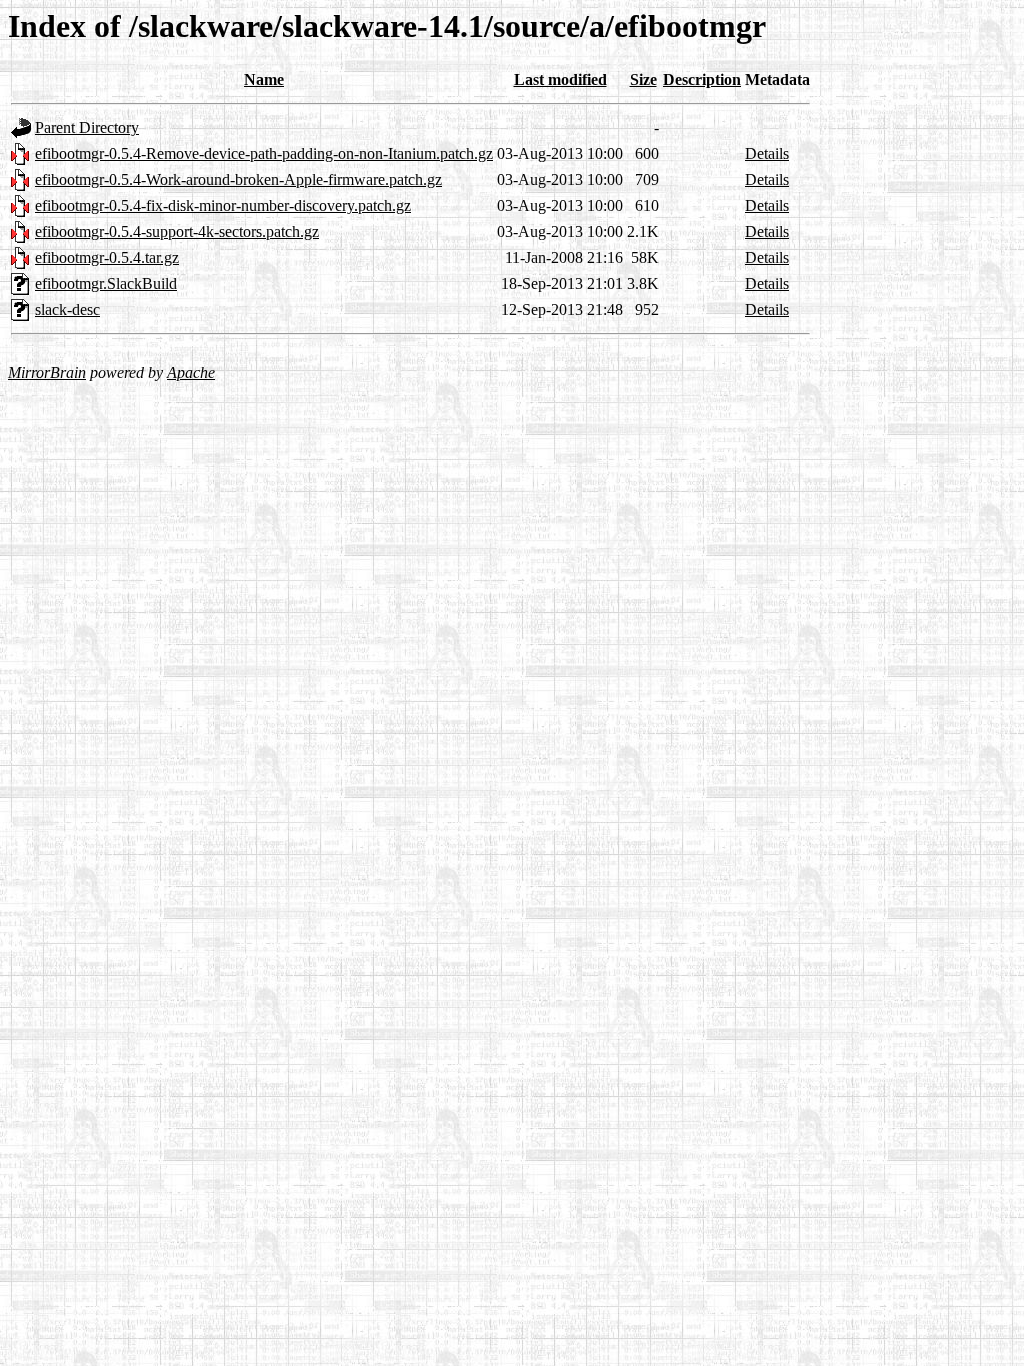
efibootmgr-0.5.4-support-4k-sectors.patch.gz (177, 231)
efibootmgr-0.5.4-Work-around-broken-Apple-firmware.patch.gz (238, 179)
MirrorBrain (47, 372)
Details (767, 153)
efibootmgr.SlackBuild (106, 283)
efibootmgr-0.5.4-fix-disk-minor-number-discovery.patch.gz (223, 205)
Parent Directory (87, 127)
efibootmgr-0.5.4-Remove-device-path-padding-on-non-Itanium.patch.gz (264, 153)
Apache (191, 372)
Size (643, 79)
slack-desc (67, 309)
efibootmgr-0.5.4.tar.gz (107, 257)
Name (264, 79)
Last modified (560, 79)
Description (702, 79)
